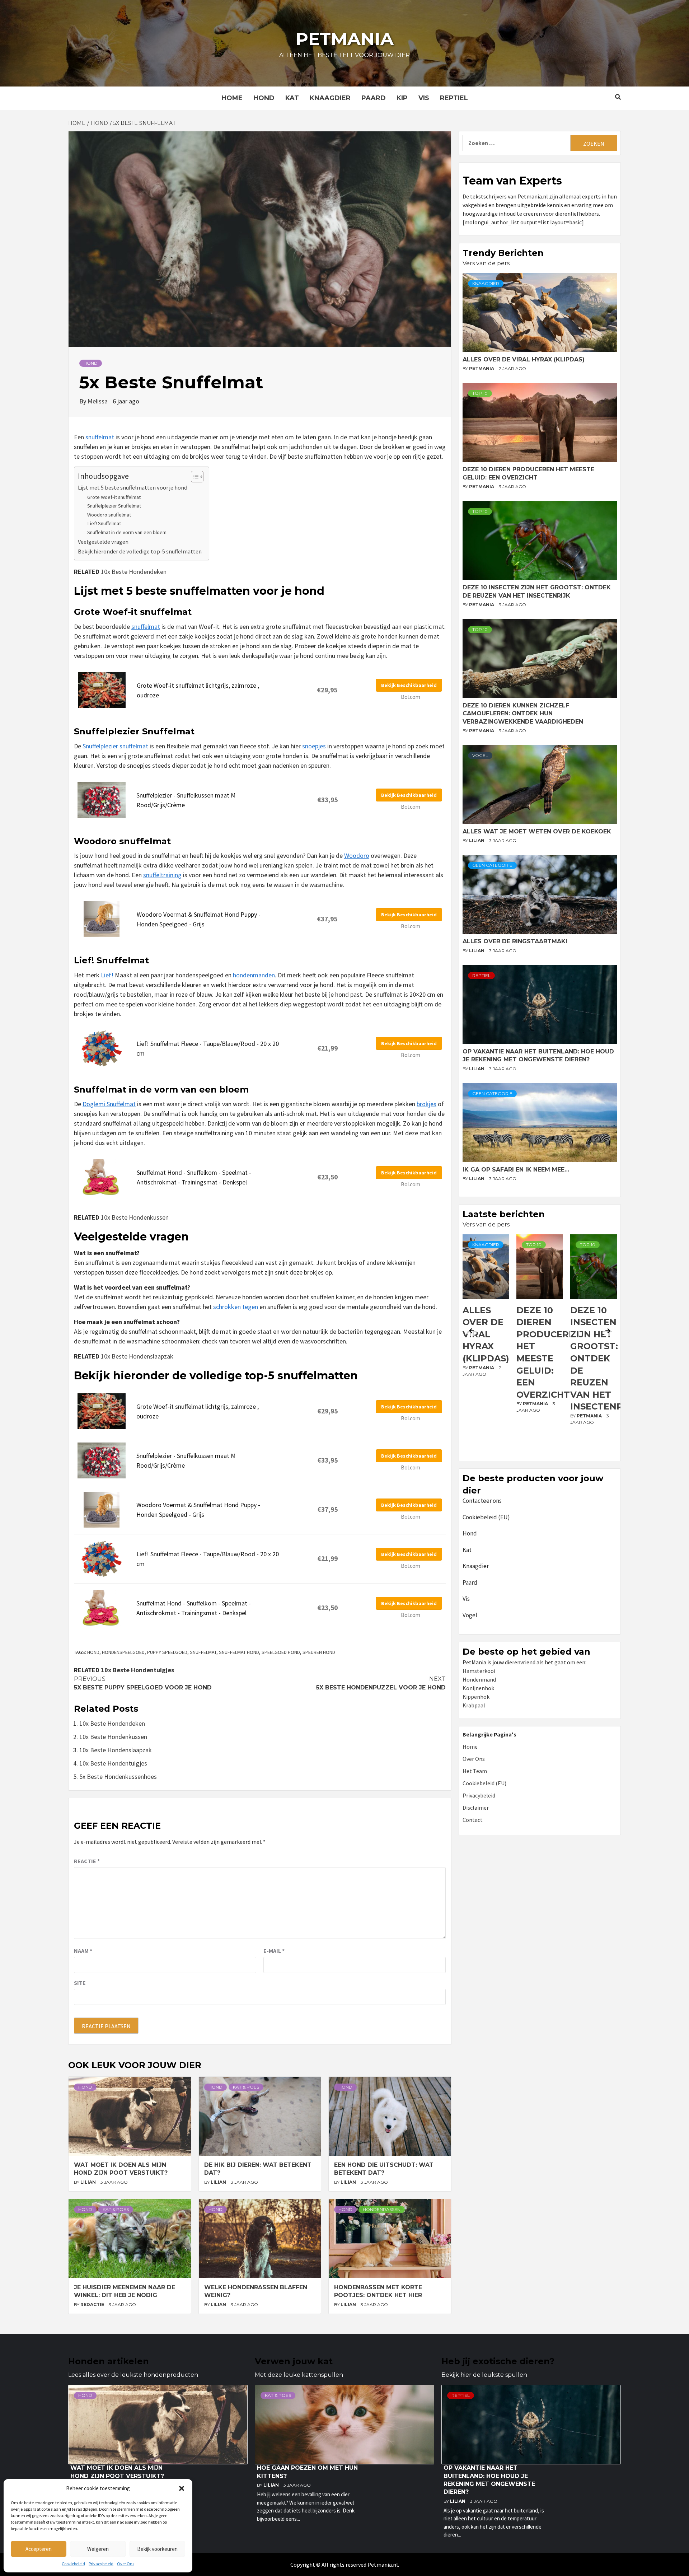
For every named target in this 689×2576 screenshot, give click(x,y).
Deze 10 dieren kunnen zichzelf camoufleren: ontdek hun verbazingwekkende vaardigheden (523, 714)
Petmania (345, 39)
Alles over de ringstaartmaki (515, 941)
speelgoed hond (281, 1652)
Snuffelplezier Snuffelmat (114, 506)
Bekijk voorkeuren (157, 2549)
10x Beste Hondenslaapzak (137, 1356)
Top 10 (480, 393)
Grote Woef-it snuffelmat (114, 497)
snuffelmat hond (239, 1652)
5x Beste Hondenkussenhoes (118, 1776)
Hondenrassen (382, 2209)
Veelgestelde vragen (103, 542)
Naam (83, 1951)
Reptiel (454, 98)
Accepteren (39, 2549)
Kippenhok (476, 1697)
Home (232, 98)
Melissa (98, 401)
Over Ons (126, 2564)
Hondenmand (479, 1679)
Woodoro (357, 855)
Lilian (89, 2182)
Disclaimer (476, 1808)
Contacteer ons (482, 1501)
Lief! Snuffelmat (104, 523)
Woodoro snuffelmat (109, 515)
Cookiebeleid (73, 2564)
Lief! (107, 975)
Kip (402, 98)
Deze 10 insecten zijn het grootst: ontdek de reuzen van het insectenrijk (550, 1359)
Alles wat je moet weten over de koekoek (537, 831)
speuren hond (319, 1652)
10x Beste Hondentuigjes (137, 1670)
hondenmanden (254, 975)
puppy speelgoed (167, 1652)
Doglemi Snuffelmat (109, 1104)
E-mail (274, 1951)
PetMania (482, 368)
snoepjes (314, 746)
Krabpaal (474, 1705)
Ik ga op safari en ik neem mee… (516, 1170)
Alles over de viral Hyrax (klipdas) (524, 359)
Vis (424, 98)
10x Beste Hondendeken (134, 572)
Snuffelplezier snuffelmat (115, 746)
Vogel (480, 755)
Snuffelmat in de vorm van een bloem (127, 532)
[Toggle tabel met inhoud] (194, 477)
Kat (292, 98)
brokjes (426, 1104)
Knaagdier (330, 98)
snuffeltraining (162, 875)
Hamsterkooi (479, 1671)
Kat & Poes (246, 2087)
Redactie (93, 2304)
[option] (486, 1346)
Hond (264, 98)
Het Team (475, 1771)
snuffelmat (100, 437)
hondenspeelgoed (123, 1652)
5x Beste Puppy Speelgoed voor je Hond (143, 1683)
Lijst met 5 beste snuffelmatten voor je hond (133, 487)
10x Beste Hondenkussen (135, 1217)
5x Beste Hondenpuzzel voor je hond (381, 1683)
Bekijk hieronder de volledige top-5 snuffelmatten (140, 551)
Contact (473, 1820)
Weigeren (98, 2549)
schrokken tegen (236, 1307)
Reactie (87, 1861)
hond (93, 1652)
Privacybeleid (101, 2564)
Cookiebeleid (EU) (486, 1517)
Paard (374, 98)
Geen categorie (492, 865)
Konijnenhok (478, 1688)
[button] (182, 2488)
